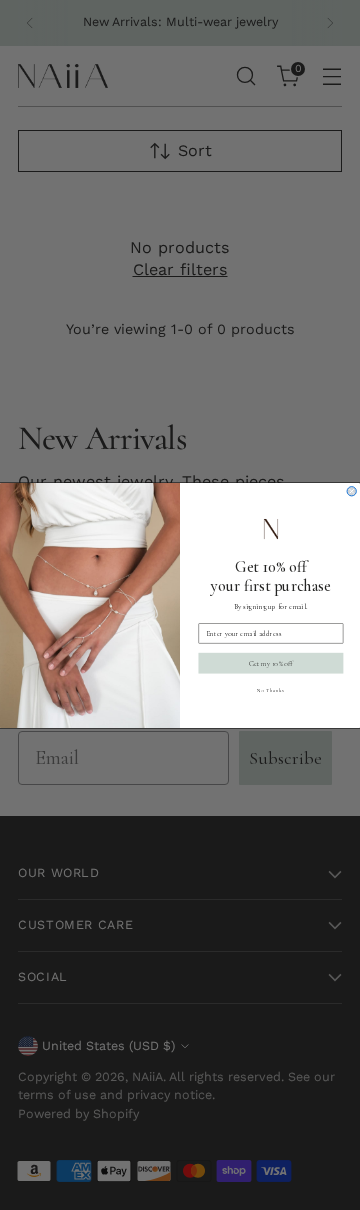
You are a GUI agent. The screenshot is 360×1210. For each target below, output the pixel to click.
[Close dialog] (351, 490)
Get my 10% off (271, 662)
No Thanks (270, 690)
